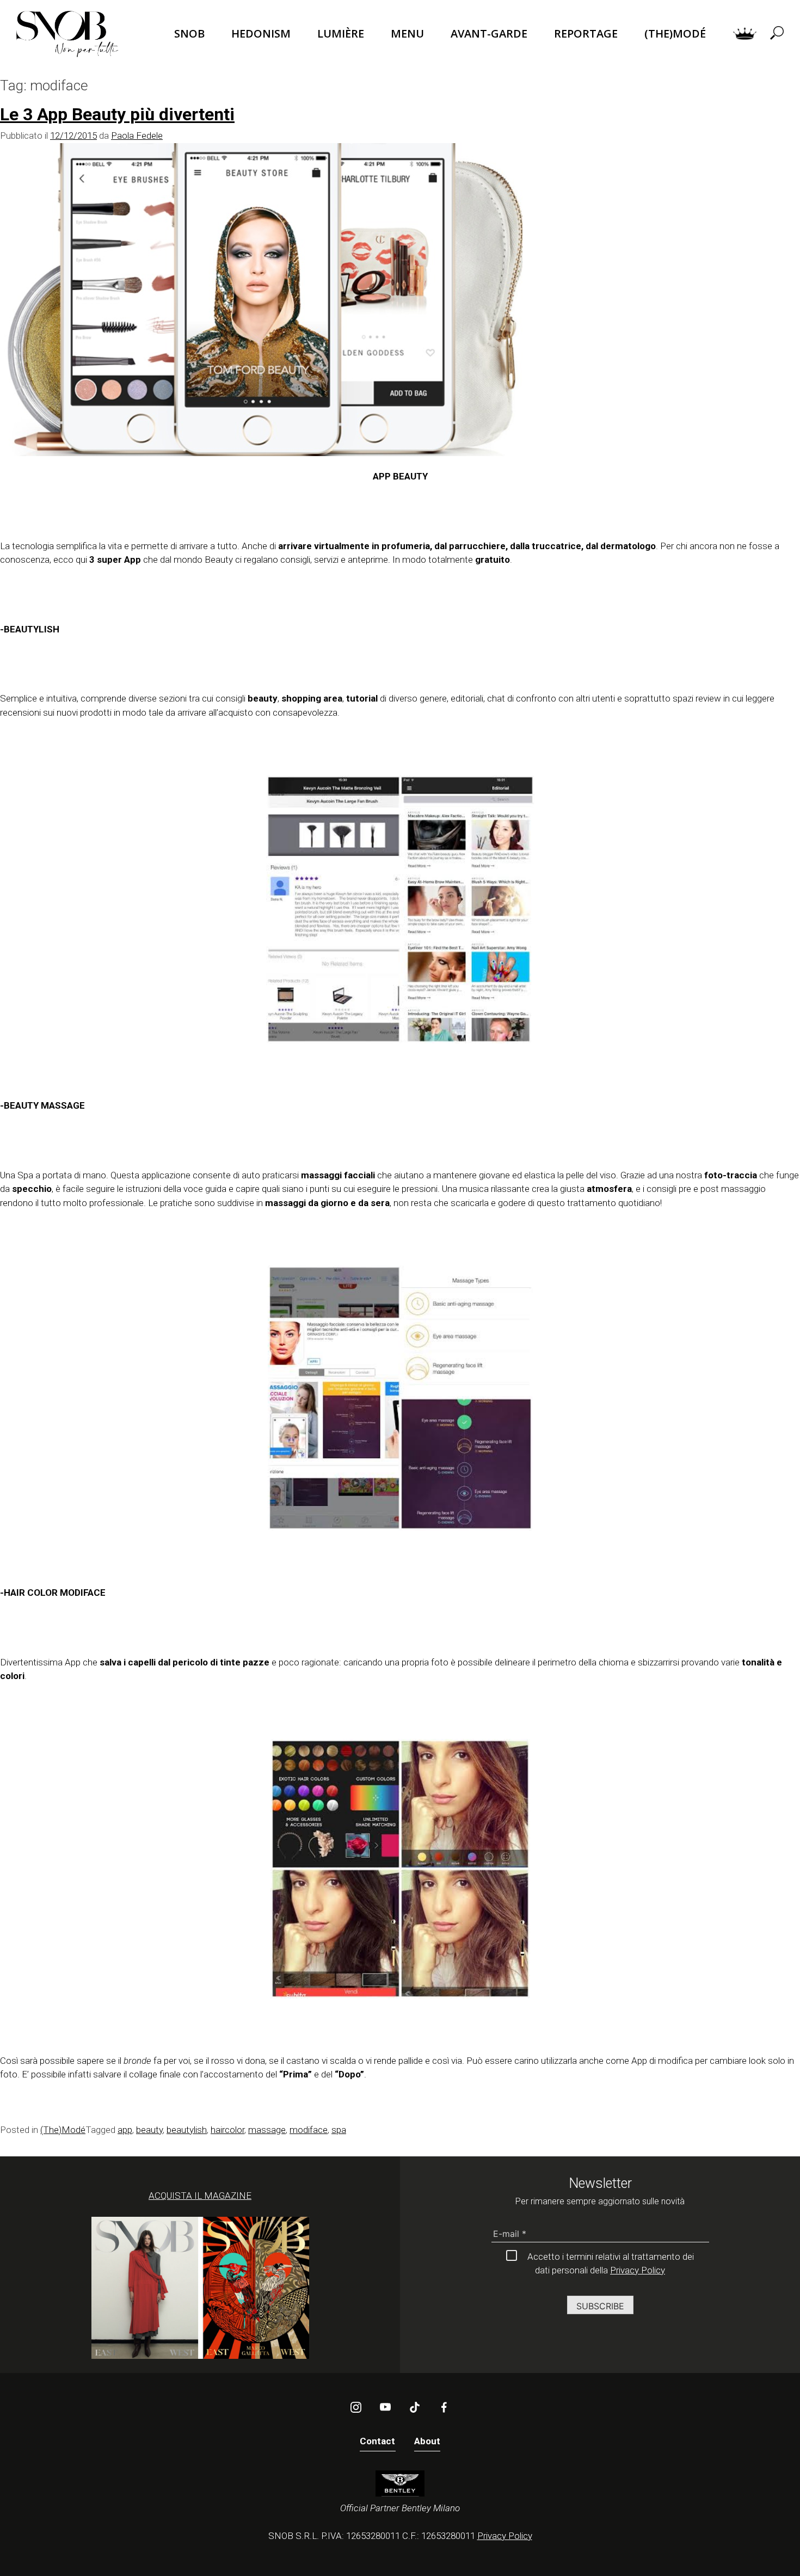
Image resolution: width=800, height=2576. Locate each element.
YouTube (385, 2407)
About (427, 2441)
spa (339, 2130)
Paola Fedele (137, 136)
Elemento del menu (745, 34)
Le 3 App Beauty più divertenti (117, 114)
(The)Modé (63, 2130)
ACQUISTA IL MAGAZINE (200, 2196)
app (125, 2130)
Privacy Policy (638, 2270)
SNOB (189, 33)
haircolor (227, 2130)
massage (267, 2130)
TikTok (415, 2407)
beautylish (187, 2130)
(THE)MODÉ (675, 33)
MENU (407, 33)
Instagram (356, 2407)
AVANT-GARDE (489, 33)
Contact (378, 2441)
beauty (149, 2130)
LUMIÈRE (341, 33)
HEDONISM (261, 33)
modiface (309, 2130)
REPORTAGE (586, 33)
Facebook (444, 2407)
